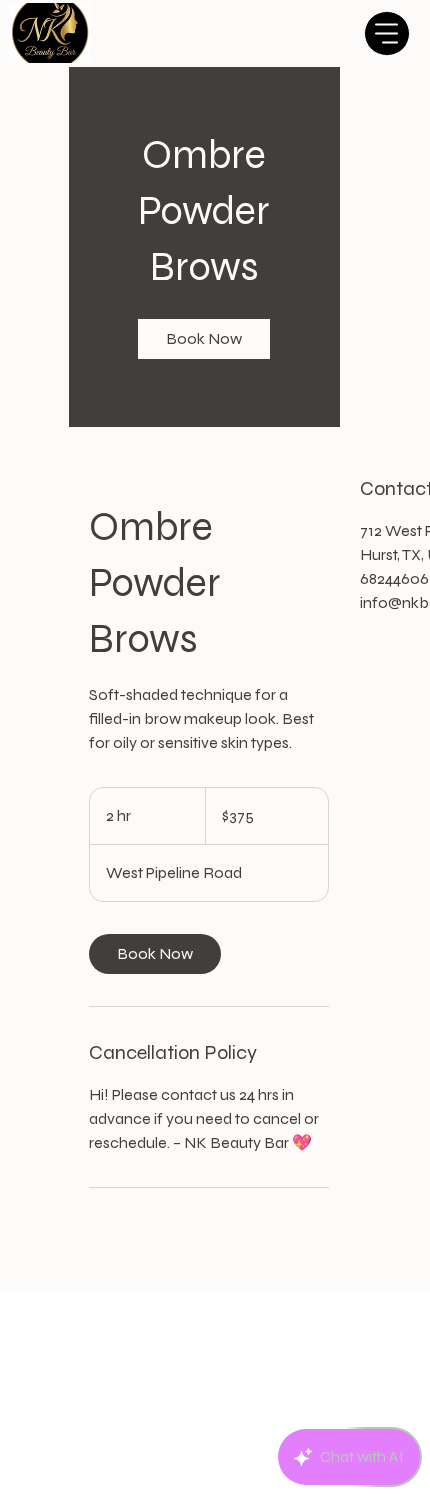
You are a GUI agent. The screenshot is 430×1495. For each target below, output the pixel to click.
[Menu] (387, 34)
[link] (204, 339)
